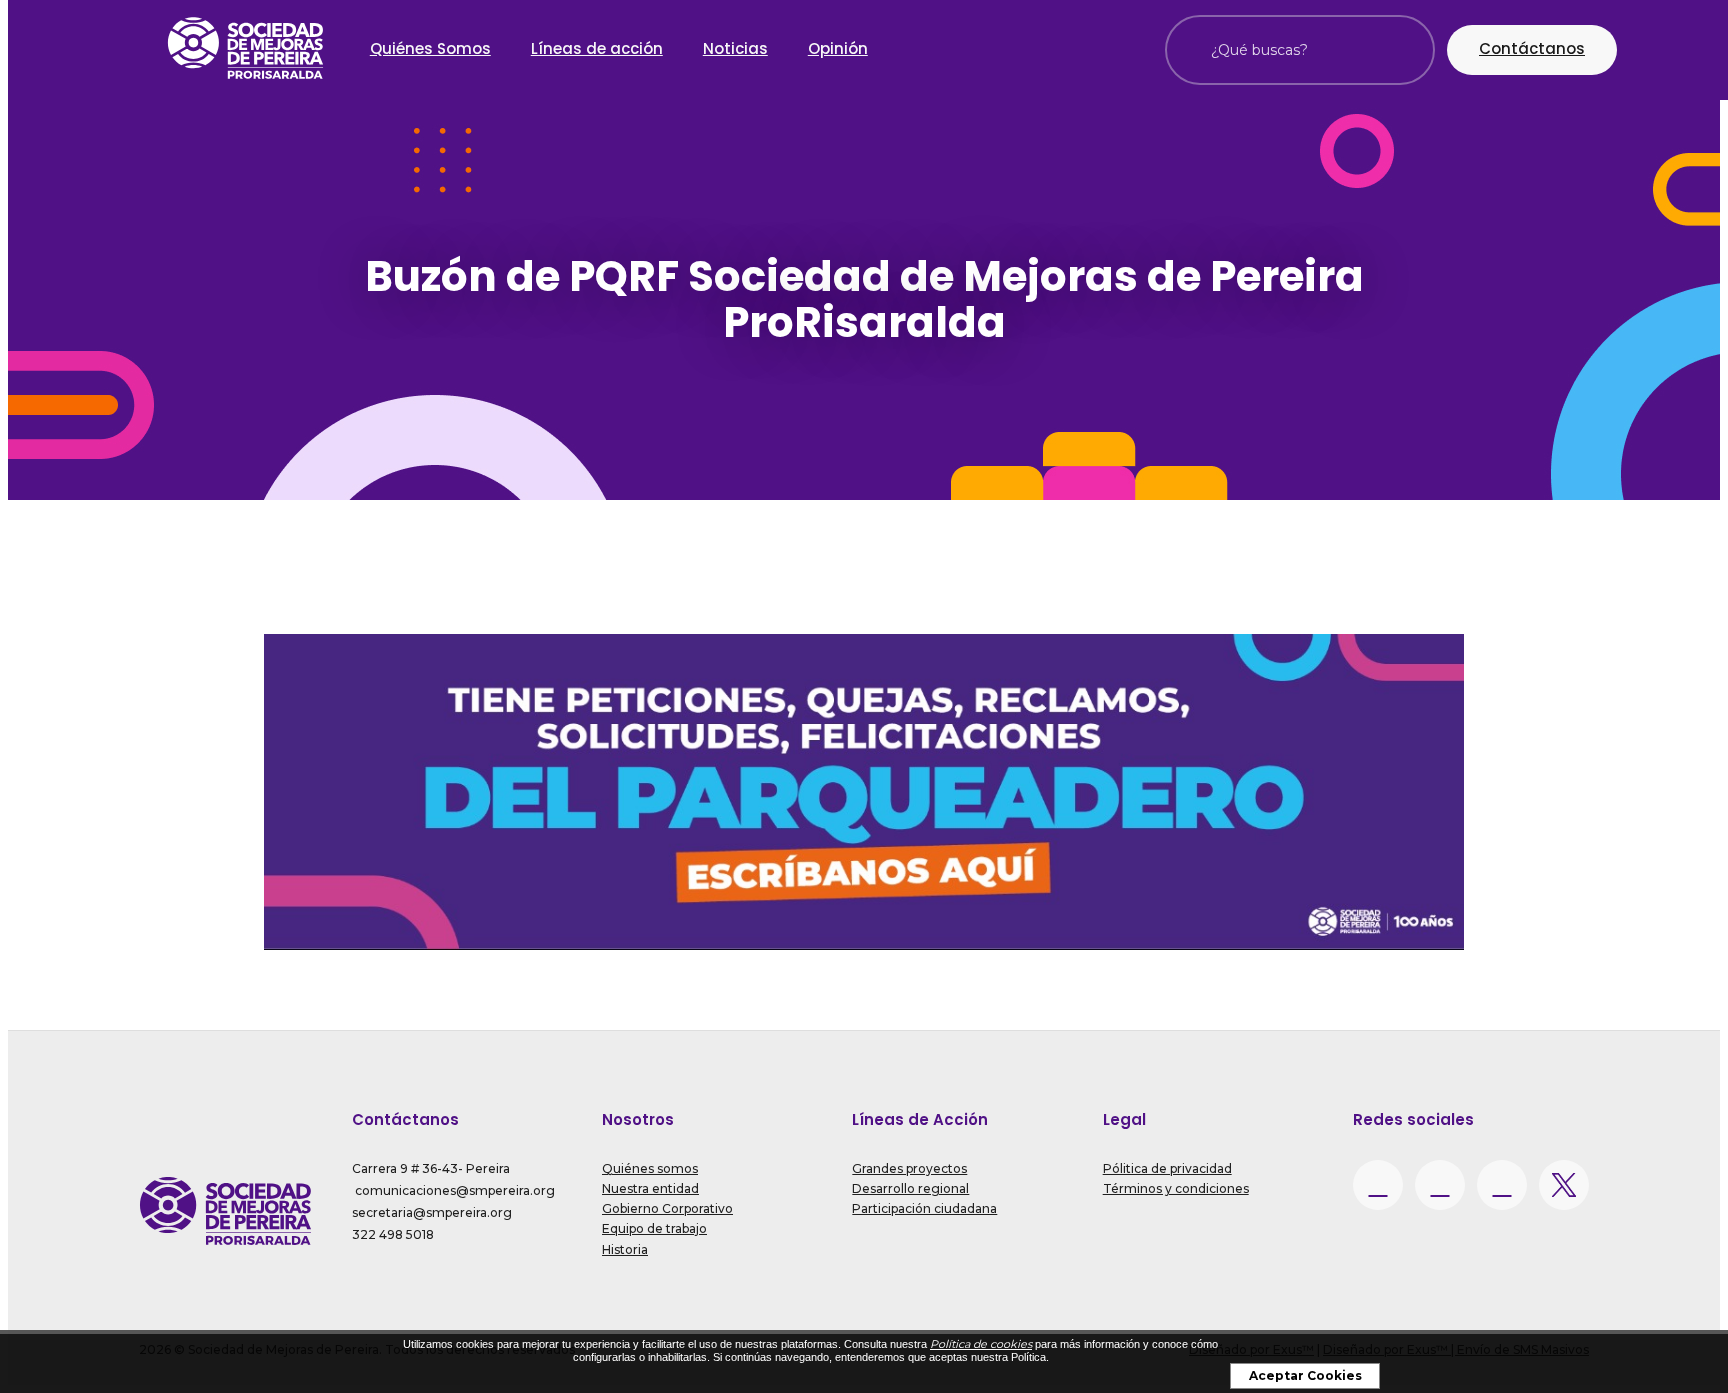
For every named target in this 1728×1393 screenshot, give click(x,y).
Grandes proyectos (909, 1168)
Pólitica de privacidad (1167, 1168)
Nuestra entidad (650, 1188)
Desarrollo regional (910, 1188)
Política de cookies (981, 1344)
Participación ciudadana (924, 1208)
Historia (625, 1249)
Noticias (735, 48)
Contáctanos (1532, 48)
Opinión (838, 48)
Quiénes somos (650, 1168)
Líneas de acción (597, 48)
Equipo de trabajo (654, 1228)
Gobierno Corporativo (667, 1208)
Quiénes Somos (430, 48)
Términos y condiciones (1176, 1188)
